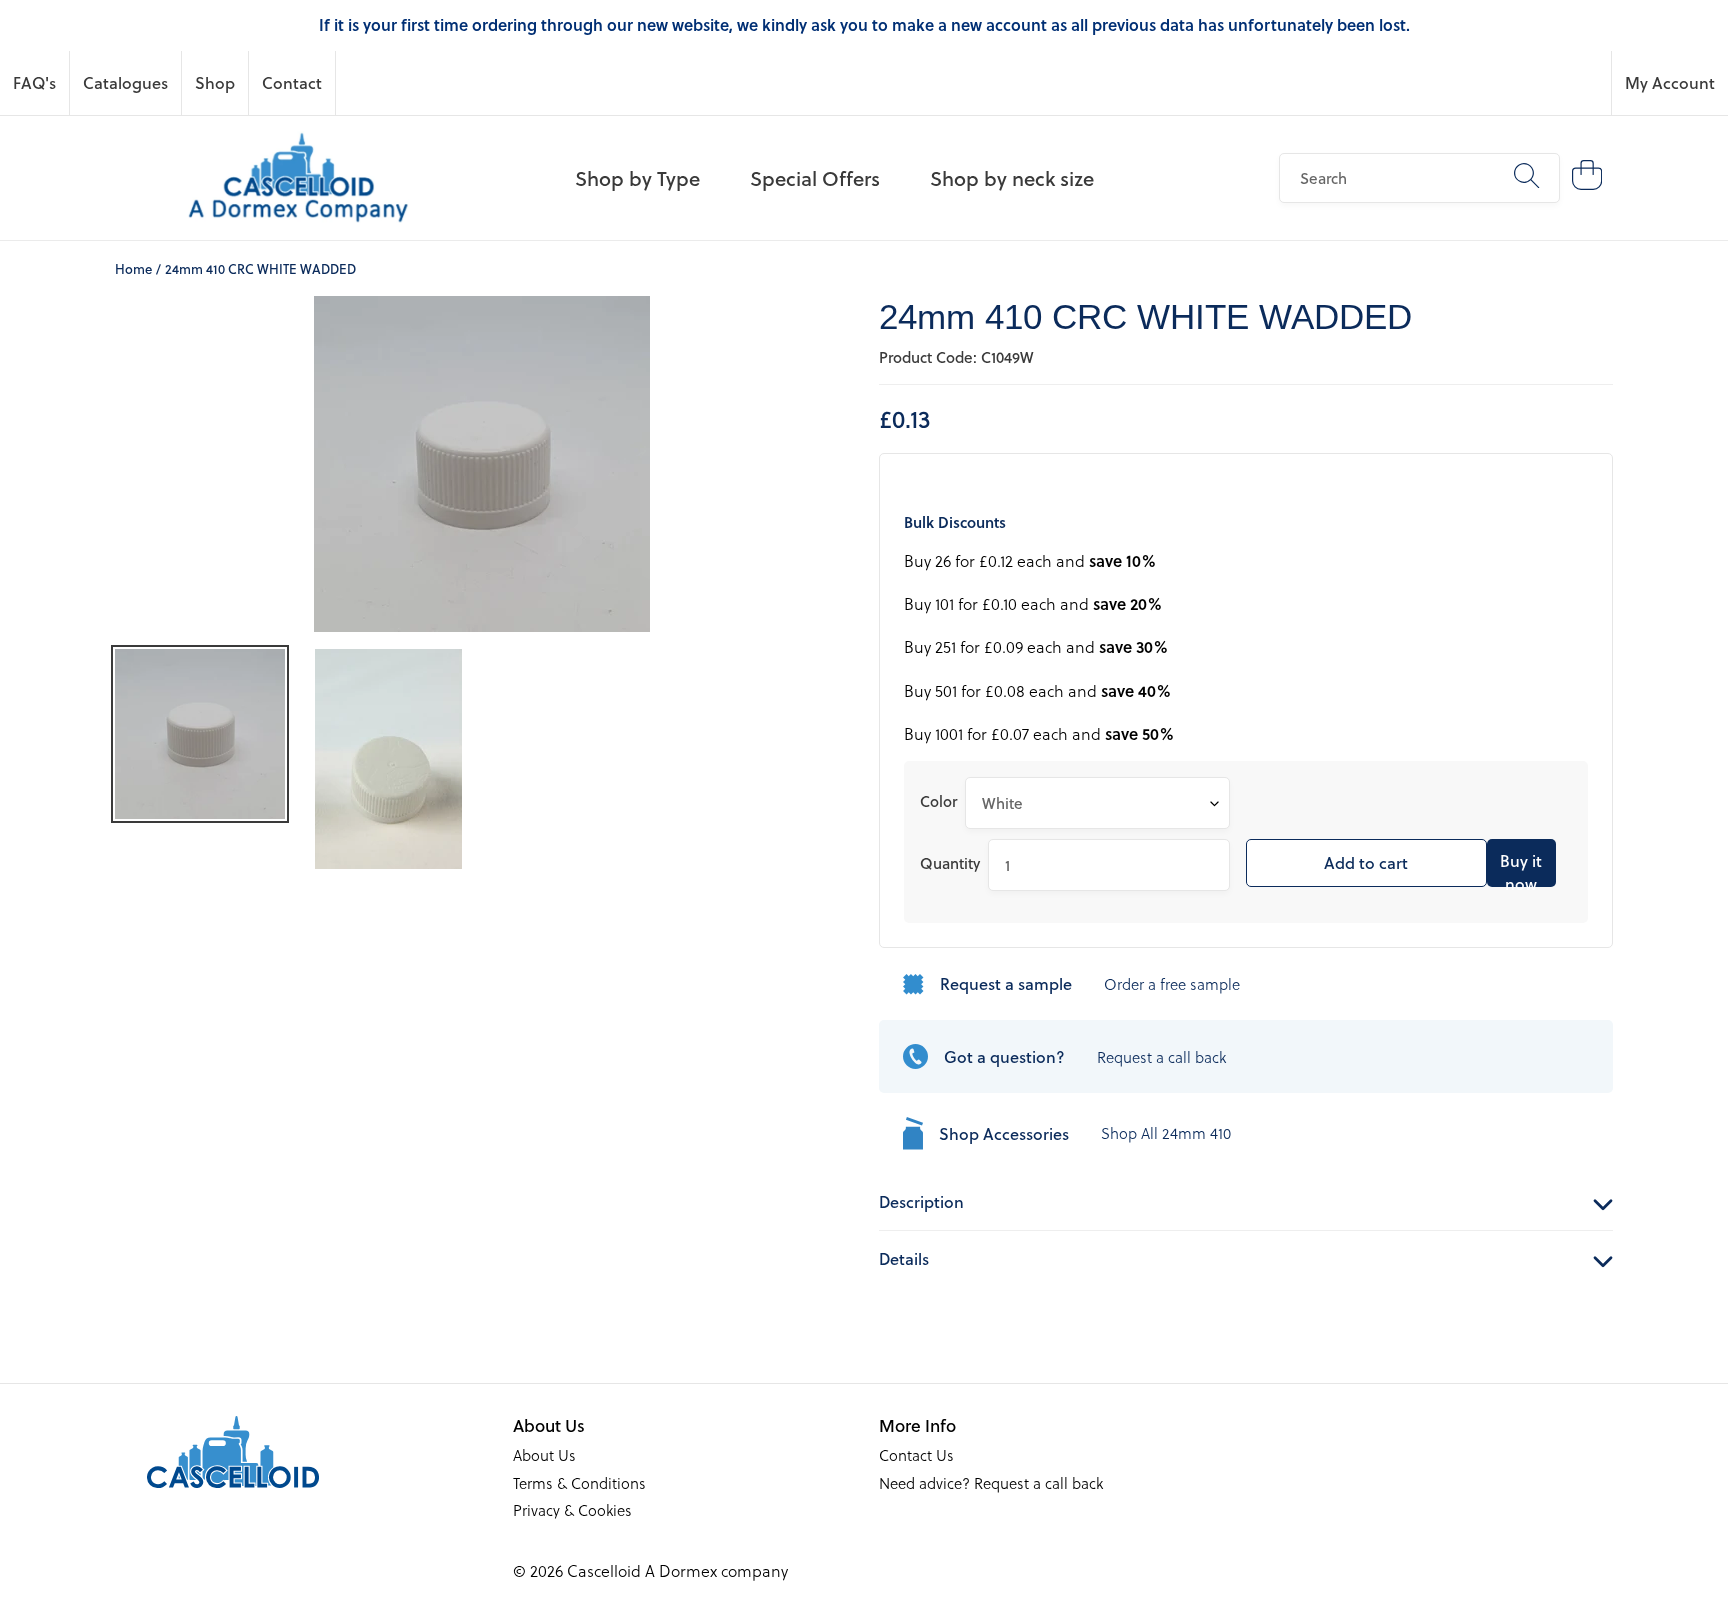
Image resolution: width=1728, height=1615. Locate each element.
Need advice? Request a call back (991, 1483)
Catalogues (125, 82)
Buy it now (1521, 868)
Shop (215, 82)
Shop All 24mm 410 (1166, 1133)
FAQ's (34, 82)
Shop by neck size (1012, 178)
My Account (1670, 82)
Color (938, 801)
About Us (544, 1455)
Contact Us (916, 1455)
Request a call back (1161, 1057)
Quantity (950, 863)
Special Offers (815, 178)
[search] (1419, 178)
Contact (292, 82)
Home (133, 268)
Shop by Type (637, 178)
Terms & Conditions (579, 1483)
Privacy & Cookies (572, 1510)
